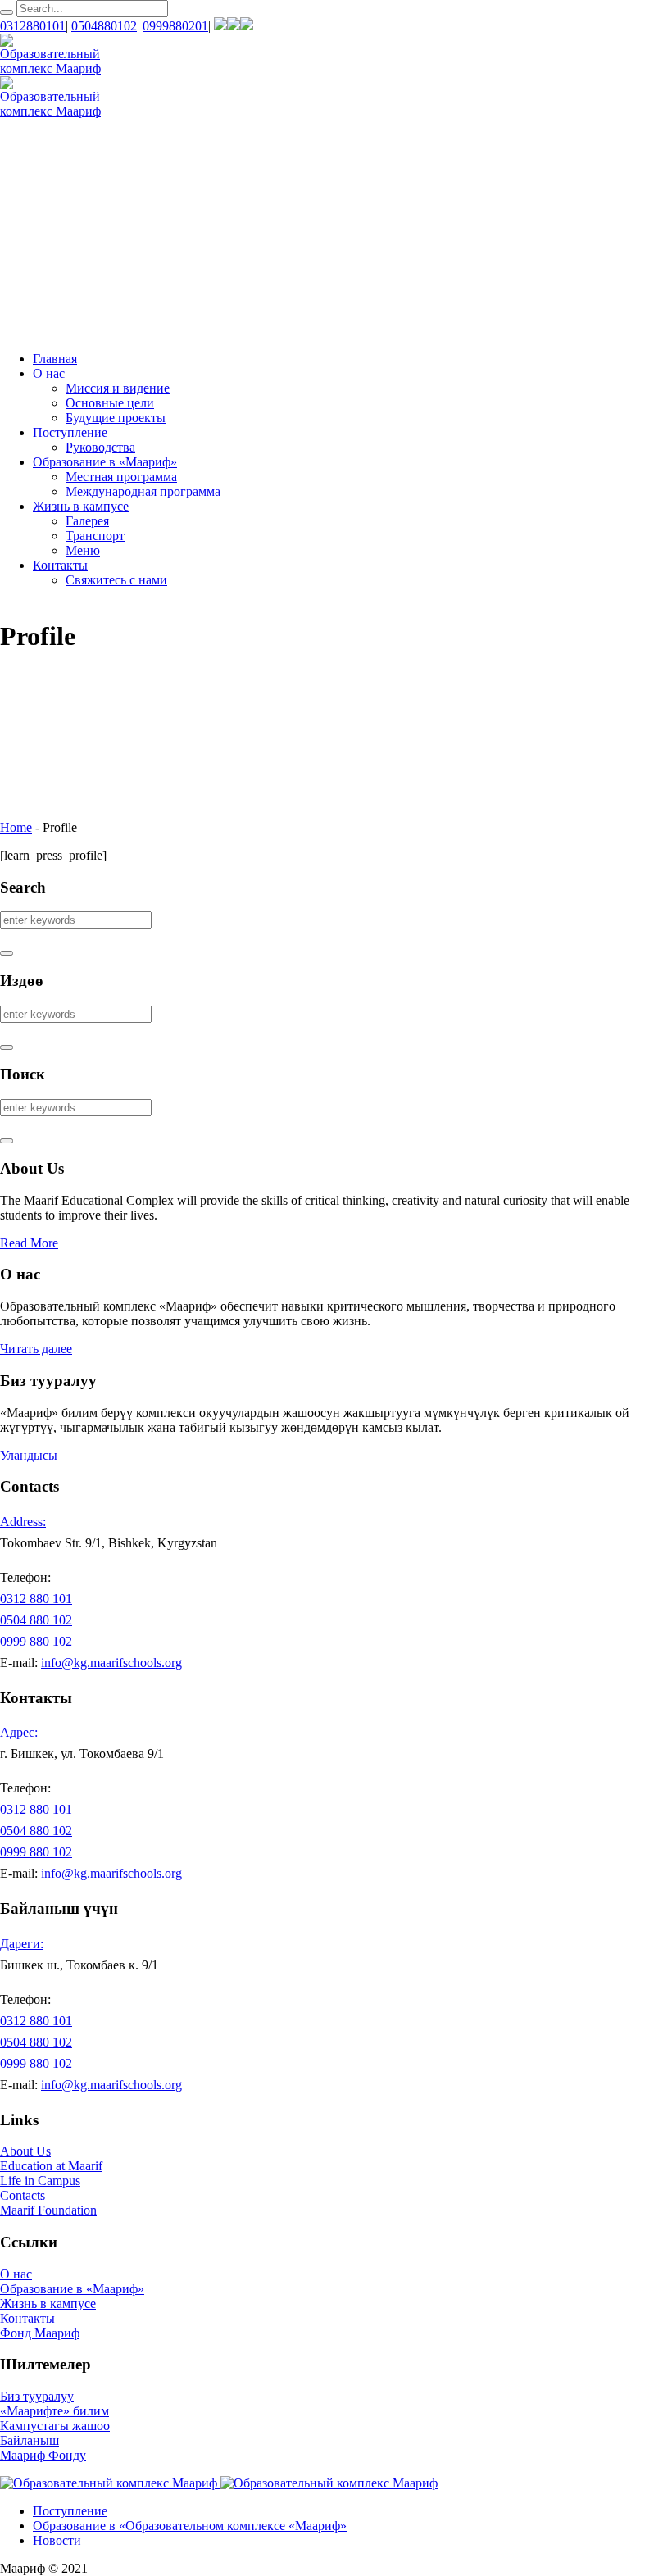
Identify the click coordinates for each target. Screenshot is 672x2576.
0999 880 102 (36, 1641)
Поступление (70, 2511)
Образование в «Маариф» (72, 2289)
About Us (25, 2151)
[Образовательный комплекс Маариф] (219, 2483)
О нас (16, 2274)
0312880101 (33, 26)
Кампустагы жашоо (55, 2426)
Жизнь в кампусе (48, 2303)
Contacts (23, 2195)
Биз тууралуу (37, 2396)
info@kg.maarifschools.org (111, 1663)
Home (16, 827)
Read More (29, 1243)
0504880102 (104, 26)
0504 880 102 (36, 1620)
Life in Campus (40, 2181)
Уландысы (29, 1455)
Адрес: (19, 1732)
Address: (23, 1522)
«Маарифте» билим (54, 2411)
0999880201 (175, 26)
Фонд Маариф (40, 2333)
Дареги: (22, 1944)
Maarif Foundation (48, 2210)
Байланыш (30, 2440)
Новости (57, 2540)
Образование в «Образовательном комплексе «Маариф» (190, 2526)
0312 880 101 (36, 1599)
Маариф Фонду (43, 2455)
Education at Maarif (51, 2166)
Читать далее (36, 1349)
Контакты (27, 2318)
